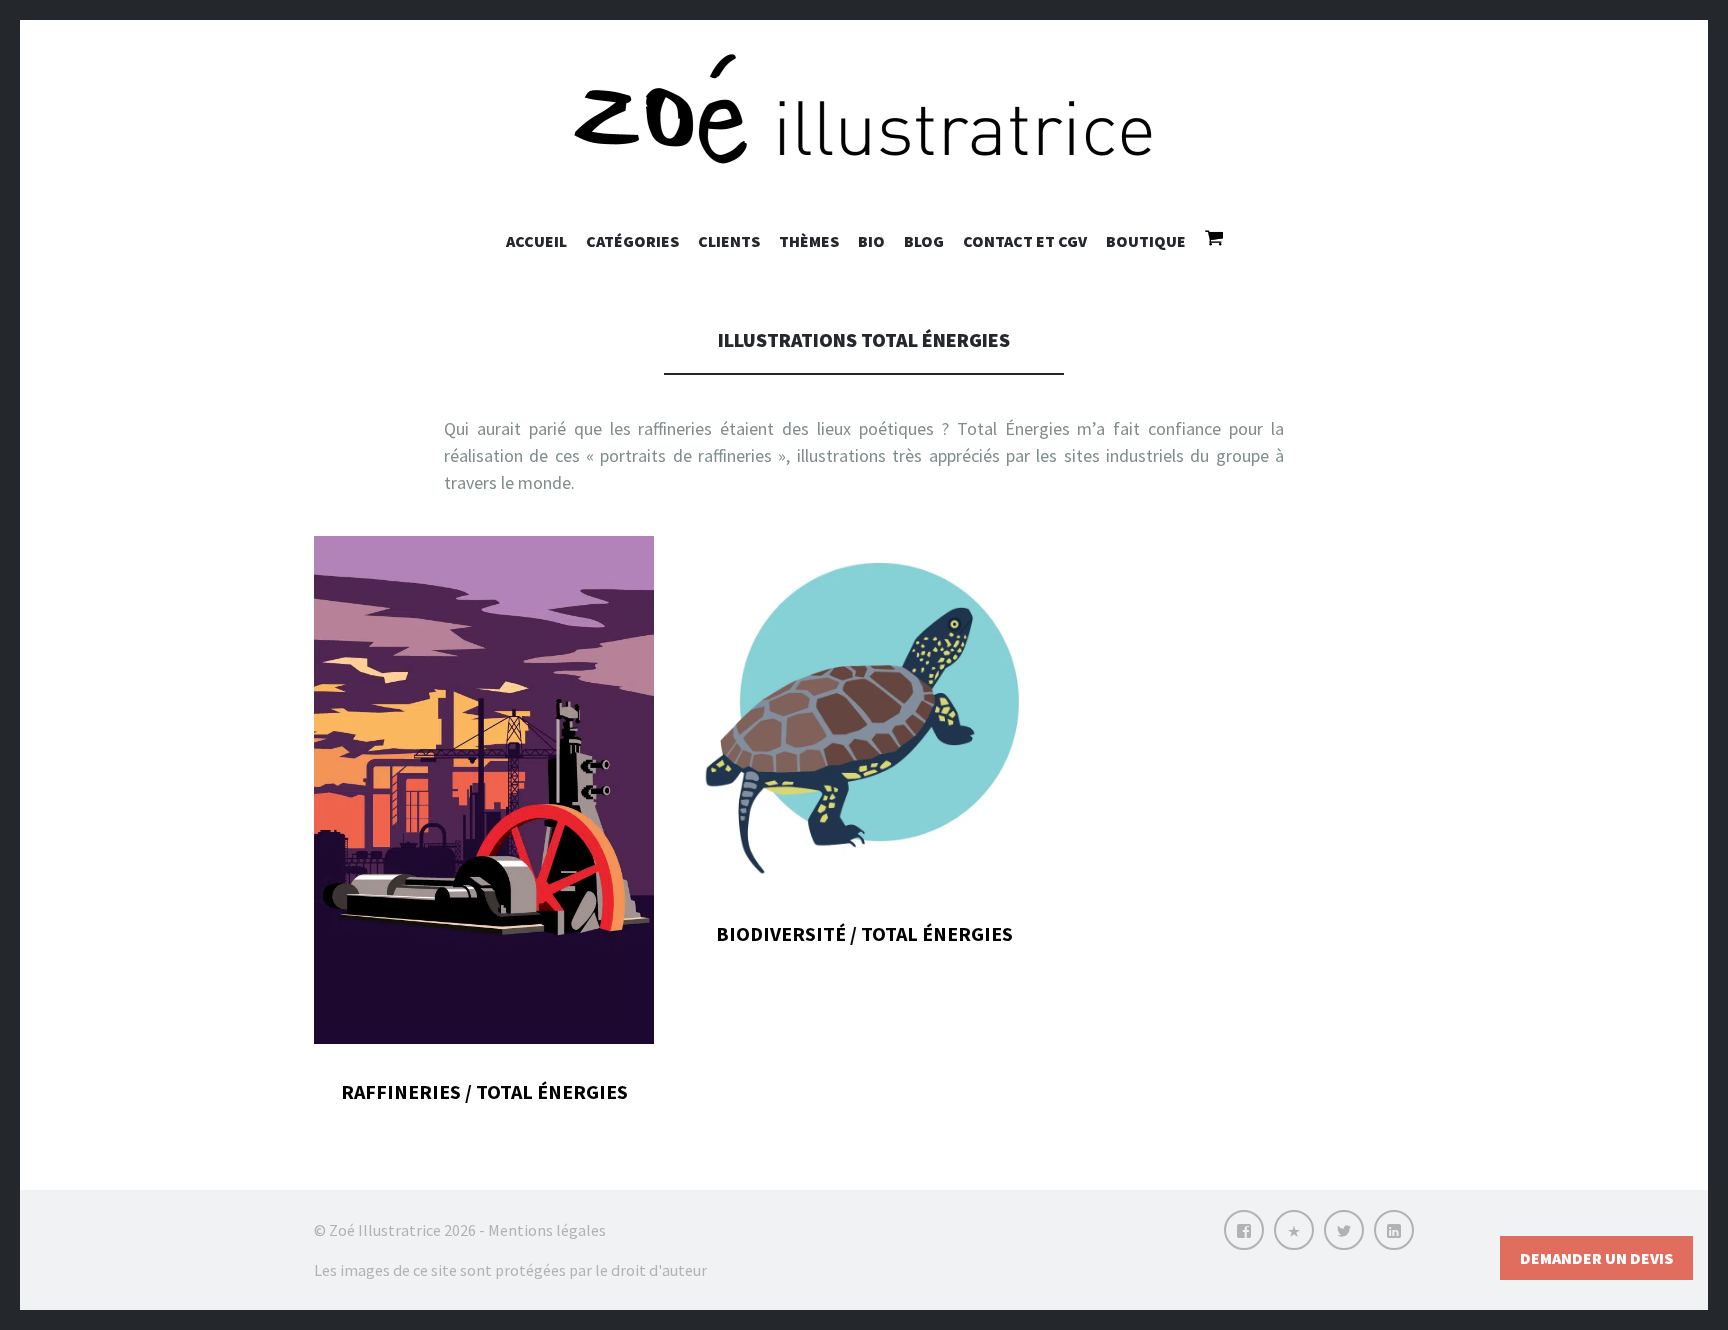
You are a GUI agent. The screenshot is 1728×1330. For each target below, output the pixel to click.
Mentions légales (547, 1230)
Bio (871, 241)
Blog (924, 241)
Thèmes (809, 241)
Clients (729, 241)
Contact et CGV (1025, 241)
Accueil (536, 241)
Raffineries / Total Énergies (484, 1091)
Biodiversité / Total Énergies (864, 933)
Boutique (1146, 241)
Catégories (632, 241)
